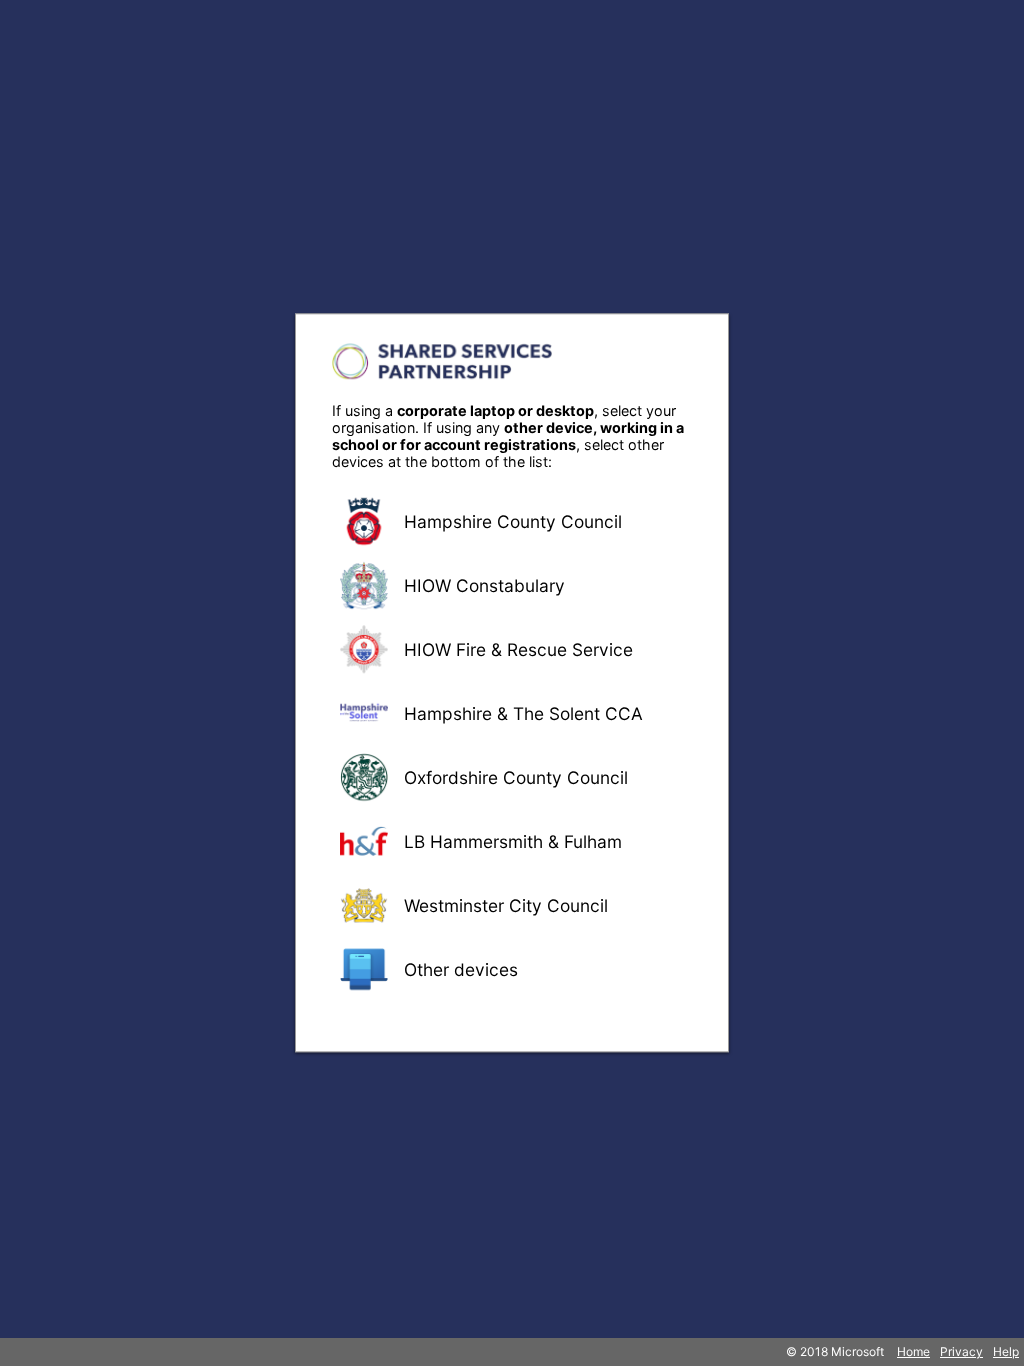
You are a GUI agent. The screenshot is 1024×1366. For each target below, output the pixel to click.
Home (913, 1351)
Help (1006, 1351)
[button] (512, 521)
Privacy (961, 1351)
